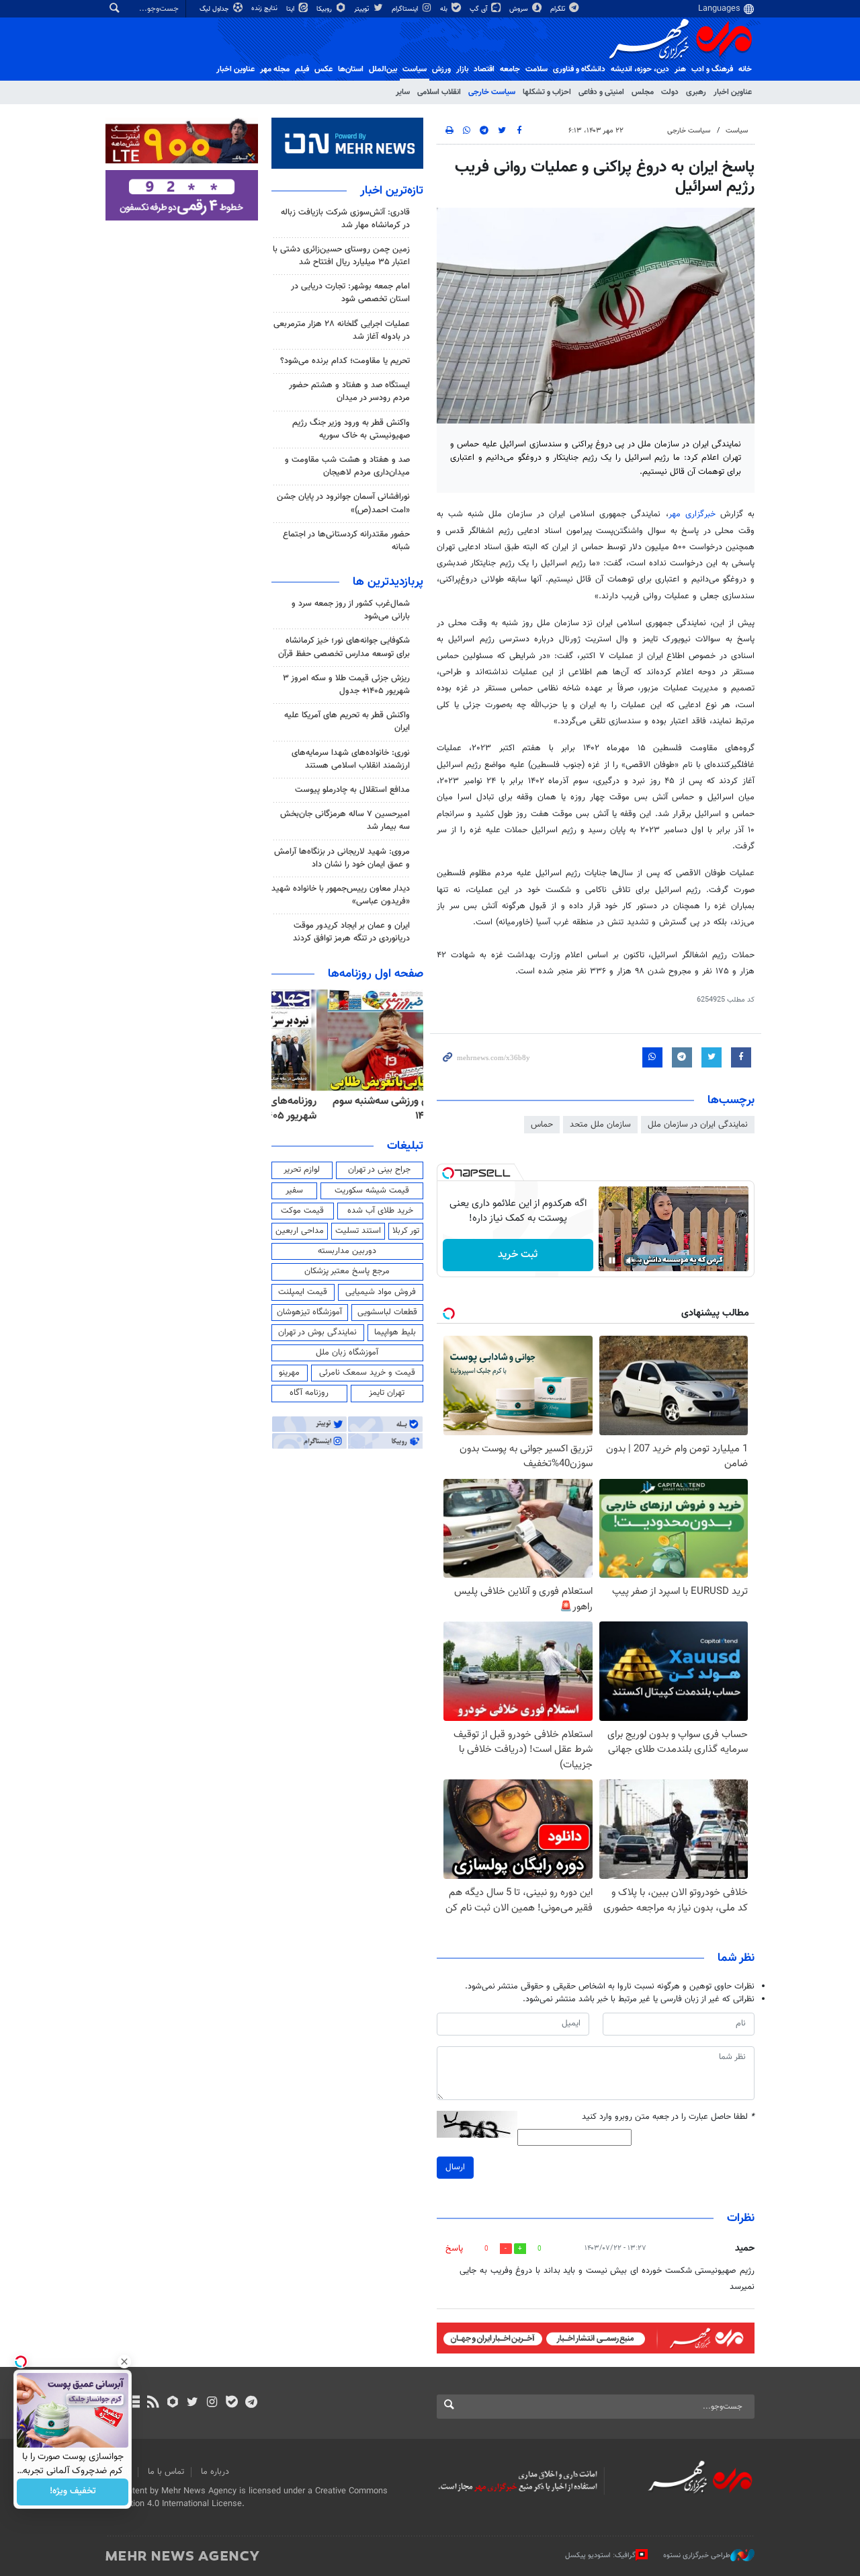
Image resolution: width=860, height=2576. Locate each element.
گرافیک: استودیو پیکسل (600, 2555)
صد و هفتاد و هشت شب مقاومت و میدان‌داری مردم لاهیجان (347, 466)
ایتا (291, 9)
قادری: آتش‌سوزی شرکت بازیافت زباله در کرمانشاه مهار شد (345, 219)
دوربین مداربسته (347, 1251)
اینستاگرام (406, 9)
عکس (324, 69)
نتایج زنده (265, 8)
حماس (542, 1125)
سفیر (294, 1191)
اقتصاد (484, 69)
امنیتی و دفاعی (601, 92)
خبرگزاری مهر (694, 514)
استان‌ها (351, 69)
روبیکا (325, 9)
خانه (745, 69)
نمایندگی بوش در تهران (317, 1332)
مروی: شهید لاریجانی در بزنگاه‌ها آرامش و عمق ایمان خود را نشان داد (342, 858)
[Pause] (612, 1260)
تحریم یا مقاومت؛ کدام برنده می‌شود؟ (345, 361)
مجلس (643, 92)
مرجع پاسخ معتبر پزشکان (347, 1271)
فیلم (302, 69)
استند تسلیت (358, 1231)
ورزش (441, 69)
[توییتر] (192, 2403)
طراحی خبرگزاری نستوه (697, 2555)
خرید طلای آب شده (380, 1211)
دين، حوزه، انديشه (640, 69)
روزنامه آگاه (309, 1393)
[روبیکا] (173, 2403)
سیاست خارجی (492, 92)
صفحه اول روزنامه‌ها (376, 974)
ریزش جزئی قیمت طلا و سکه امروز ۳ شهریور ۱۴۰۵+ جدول (346, 685)
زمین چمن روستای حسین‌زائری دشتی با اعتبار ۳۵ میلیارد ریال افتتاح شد (341, 256)
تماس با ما (166, 2472)
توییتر (362, 9)
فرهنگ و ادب (712, 69)
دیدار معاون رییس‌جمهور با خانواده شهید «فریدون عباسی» (341, 895)
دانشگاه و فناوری (579, 69)
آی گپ (479, 9)
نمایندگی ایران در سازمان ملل (698, 1125)
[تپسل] (448, 1173)
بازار (462, 69)
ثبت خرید (518, 1255)
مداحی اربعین (300, 1231)
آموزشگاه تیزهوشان (309, 1312)
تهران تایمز (387, 1393)
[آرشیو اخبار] (133, 2403)
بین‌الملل (383, 69)
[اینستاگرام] (212, 2403)
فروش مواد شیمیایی (381, 1292)
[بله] (231, 2403)
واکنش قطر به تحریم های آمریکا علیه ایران (347, 722)
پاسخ (454, 2249)
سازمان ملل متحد (600, 1125)
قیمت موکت (302, 1211)
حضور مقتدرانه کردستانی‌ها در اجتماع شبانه (346, 541)
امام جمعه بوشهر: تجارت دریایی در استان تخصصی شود (350, 293)
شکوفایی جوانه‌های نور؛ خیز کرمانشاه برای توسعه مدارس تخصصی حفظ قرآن (344, 647)
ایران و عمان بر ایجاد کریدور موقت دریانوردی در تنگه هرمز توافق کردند (351, 932)
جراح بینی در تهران (379, 1170)
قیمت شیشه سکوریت (372, 1191)
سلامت (536, 69)
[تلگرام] (251, 2403)
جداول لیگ (215, 9)
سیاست (415, 69)
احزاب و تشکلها (547, 92)
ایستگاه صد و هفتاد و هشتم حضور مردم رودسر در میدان (349, 392)
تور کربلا (406, 1231)
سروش (520, 9)
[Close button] (124, 2362)
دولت (670, 92)
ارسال (455, 2167)
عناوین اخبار (733, 92)
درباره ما (215, 2472)
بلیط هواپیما (395, 1332)
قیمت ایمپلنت (303, 1292)
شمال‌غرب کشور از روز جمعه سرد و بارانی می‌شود (351, 610)
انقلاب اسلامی (439, 92)
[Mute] (631, 1260)
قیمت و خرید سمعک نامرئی (367, 1373)
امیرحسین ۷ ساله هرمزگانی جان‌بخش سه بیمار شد (345, 820)
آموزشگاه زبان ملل (347, 1353)
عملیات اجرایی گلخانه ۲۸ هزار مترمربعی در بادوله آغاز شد (342, 330)
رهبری (696, 92)
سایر (403, 92)
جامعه (510, 69)
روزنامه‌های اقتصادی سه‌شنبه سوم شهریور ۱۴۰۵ (352, 1109)
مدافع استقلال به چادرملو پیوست (352, 790)
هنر (680, 69)
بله (445, 9)
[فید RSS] (153, 2403)
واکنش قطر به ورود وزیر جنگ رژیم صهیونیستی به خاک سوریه (351, 429)
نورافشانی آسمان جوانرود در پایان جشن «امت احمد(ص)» (343, 503)
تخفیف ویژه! (73, 2492)
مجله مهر (275, 69)
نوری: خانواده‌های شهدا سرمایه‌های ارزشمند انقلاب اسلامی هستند (351, 759)
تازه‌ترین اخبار (392, 191)
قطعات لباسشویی (387, 1312)
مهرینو (289, 1373)
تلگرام (559, 9)
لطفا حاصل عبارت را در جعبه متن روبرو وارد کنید (668, 2117)
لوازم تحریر (302, 1170)
